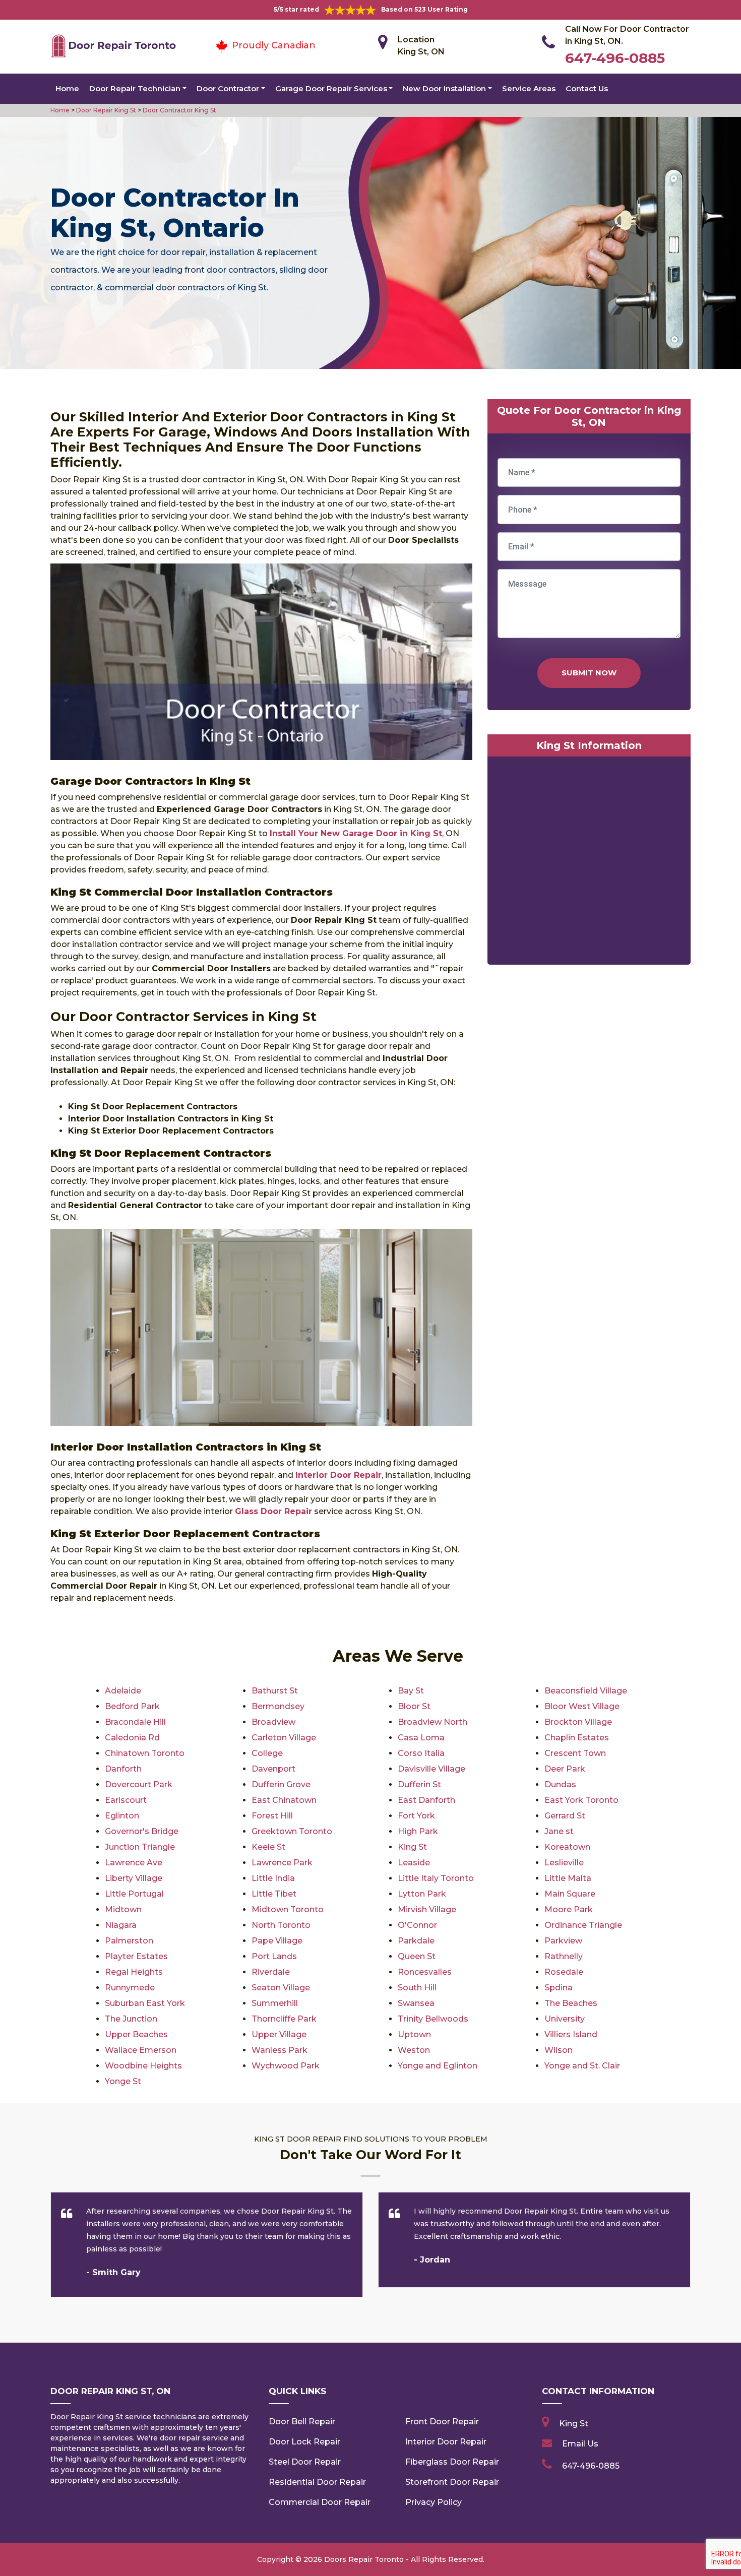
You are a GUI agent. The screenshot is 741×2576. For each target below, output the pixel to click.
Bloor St (414, 1706)
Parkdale (416, 1941)
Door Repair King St (105, 110)
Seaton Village (281, 1988)
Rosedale (564, 1972)
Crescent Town (575, 1753)
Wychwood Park (286, 2066)
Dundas (560, 1784)
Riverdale (271, 1972)
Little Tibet (274, 1894)
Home (67, 88)
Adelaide (123, 1691)
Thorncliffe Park (284, 2019)
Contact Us (587, 88)
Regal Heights (134, 1972)
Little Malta (568, 1878)
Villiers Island (571, 2034)
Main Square (570, 1894)
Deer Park (565, 1769)
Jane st (559, 1831)
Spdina (559, 1988)
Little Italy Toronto (436, 1878)
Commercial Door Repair (320, 2502)
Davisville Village (431, 1769)
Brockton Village (578, 1722)
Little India (273, 1878)
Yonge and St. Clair (582, 2066)
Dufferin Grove (281, 1784)
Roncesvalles (425, 1972)
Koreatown (567, 1847)
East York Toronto (581, 1800)
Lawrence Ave (134, 1863)
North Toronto (281, 1925)
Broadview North (433, 1722)
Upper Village (279, 2034)
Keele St (268, 1847)
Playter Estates (136, 1956)
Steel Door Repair (305, 2462)
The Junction (131, 2019)
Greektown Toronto (292, 1831)
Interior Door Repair (446, 2442)
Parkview (563, 1941)
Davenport (273, 1769)
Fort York (416, 1816)
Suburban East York (145, 2003)
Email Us (580, 2444)
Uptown (414, 2034)
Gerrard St (565, 1816)
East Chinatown (284, 1800)
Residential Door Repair (317, 2482)
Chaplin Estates (577, 1738)
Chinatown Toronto (145, 1753)
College (267, 1753)
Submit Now (589, 673)
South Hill (417, 1988)
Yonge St (123, 2081)
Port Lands (274, 1956)
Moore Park (569, 1909)
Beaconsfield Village (586, 1691)
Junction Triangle (140, 1847)
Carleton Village (284, 1738)
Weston (414, 2050)
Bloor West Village (582, 1706)
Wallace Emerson (141, 2050)
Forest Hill (272, 1816)
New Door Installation (444, 88)
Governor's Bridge (142, 1831)
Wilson (559, 2050)
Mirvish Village (427, 1909)
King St (412, 1847)
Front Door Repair (442, 2422)
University (565, 2019)
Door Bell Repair (302, 2422)
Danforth (123, 1769)
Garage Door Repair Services (331, 88)
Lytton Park (422, 1894)
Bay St (411, 1691)
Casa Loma (421, 1738)
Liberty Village (134, 1878)
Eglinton (122, 1816)
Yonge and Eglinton (438, 2066)
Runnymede (130, 1988)
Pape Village (277, 1941)
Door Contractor (228, 88)
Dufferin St (419, 1784)
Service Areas (529, 88)
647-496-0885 (615, 58)
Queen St (417, 1956)
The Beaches (571, 2003)
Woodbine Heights (143, 2066)
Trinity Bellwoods (433, 2019)
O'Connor (417, 1925)
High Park (418, 1831)
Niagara (121, 1925)
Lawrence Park (282, 1863)
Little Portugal (134, 1894)
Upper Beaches (136, 2034)
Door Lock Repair (304, 2442)
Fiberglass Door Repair (452, 2462)
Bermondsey (278, 1706)
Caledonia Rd (132, 1738)
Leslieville (564, 1863)
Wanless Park (280, 2050)
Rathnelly (564, 1956)
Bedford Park (132, 1706)
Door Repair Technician (135, 88)
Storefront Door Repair (452, 2482)
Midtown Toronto (288, 1909)
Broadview (273, 1722)
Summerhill (275, 2003)
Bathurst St (275, 1691)
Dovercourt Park (139, 1784)
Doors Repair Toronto (364, 2559)
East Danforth (426, 1800)
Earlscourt (126, 1800)
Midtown (123, 1909)
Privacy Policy (434, 2502)
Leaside (414, 1863)
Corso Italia (421, 1753)
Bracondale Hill (135, 1722)
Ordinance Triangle (583, 1925)
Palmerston (129, 1941)
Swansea (416, 2003)
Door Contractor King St (179, 110)
